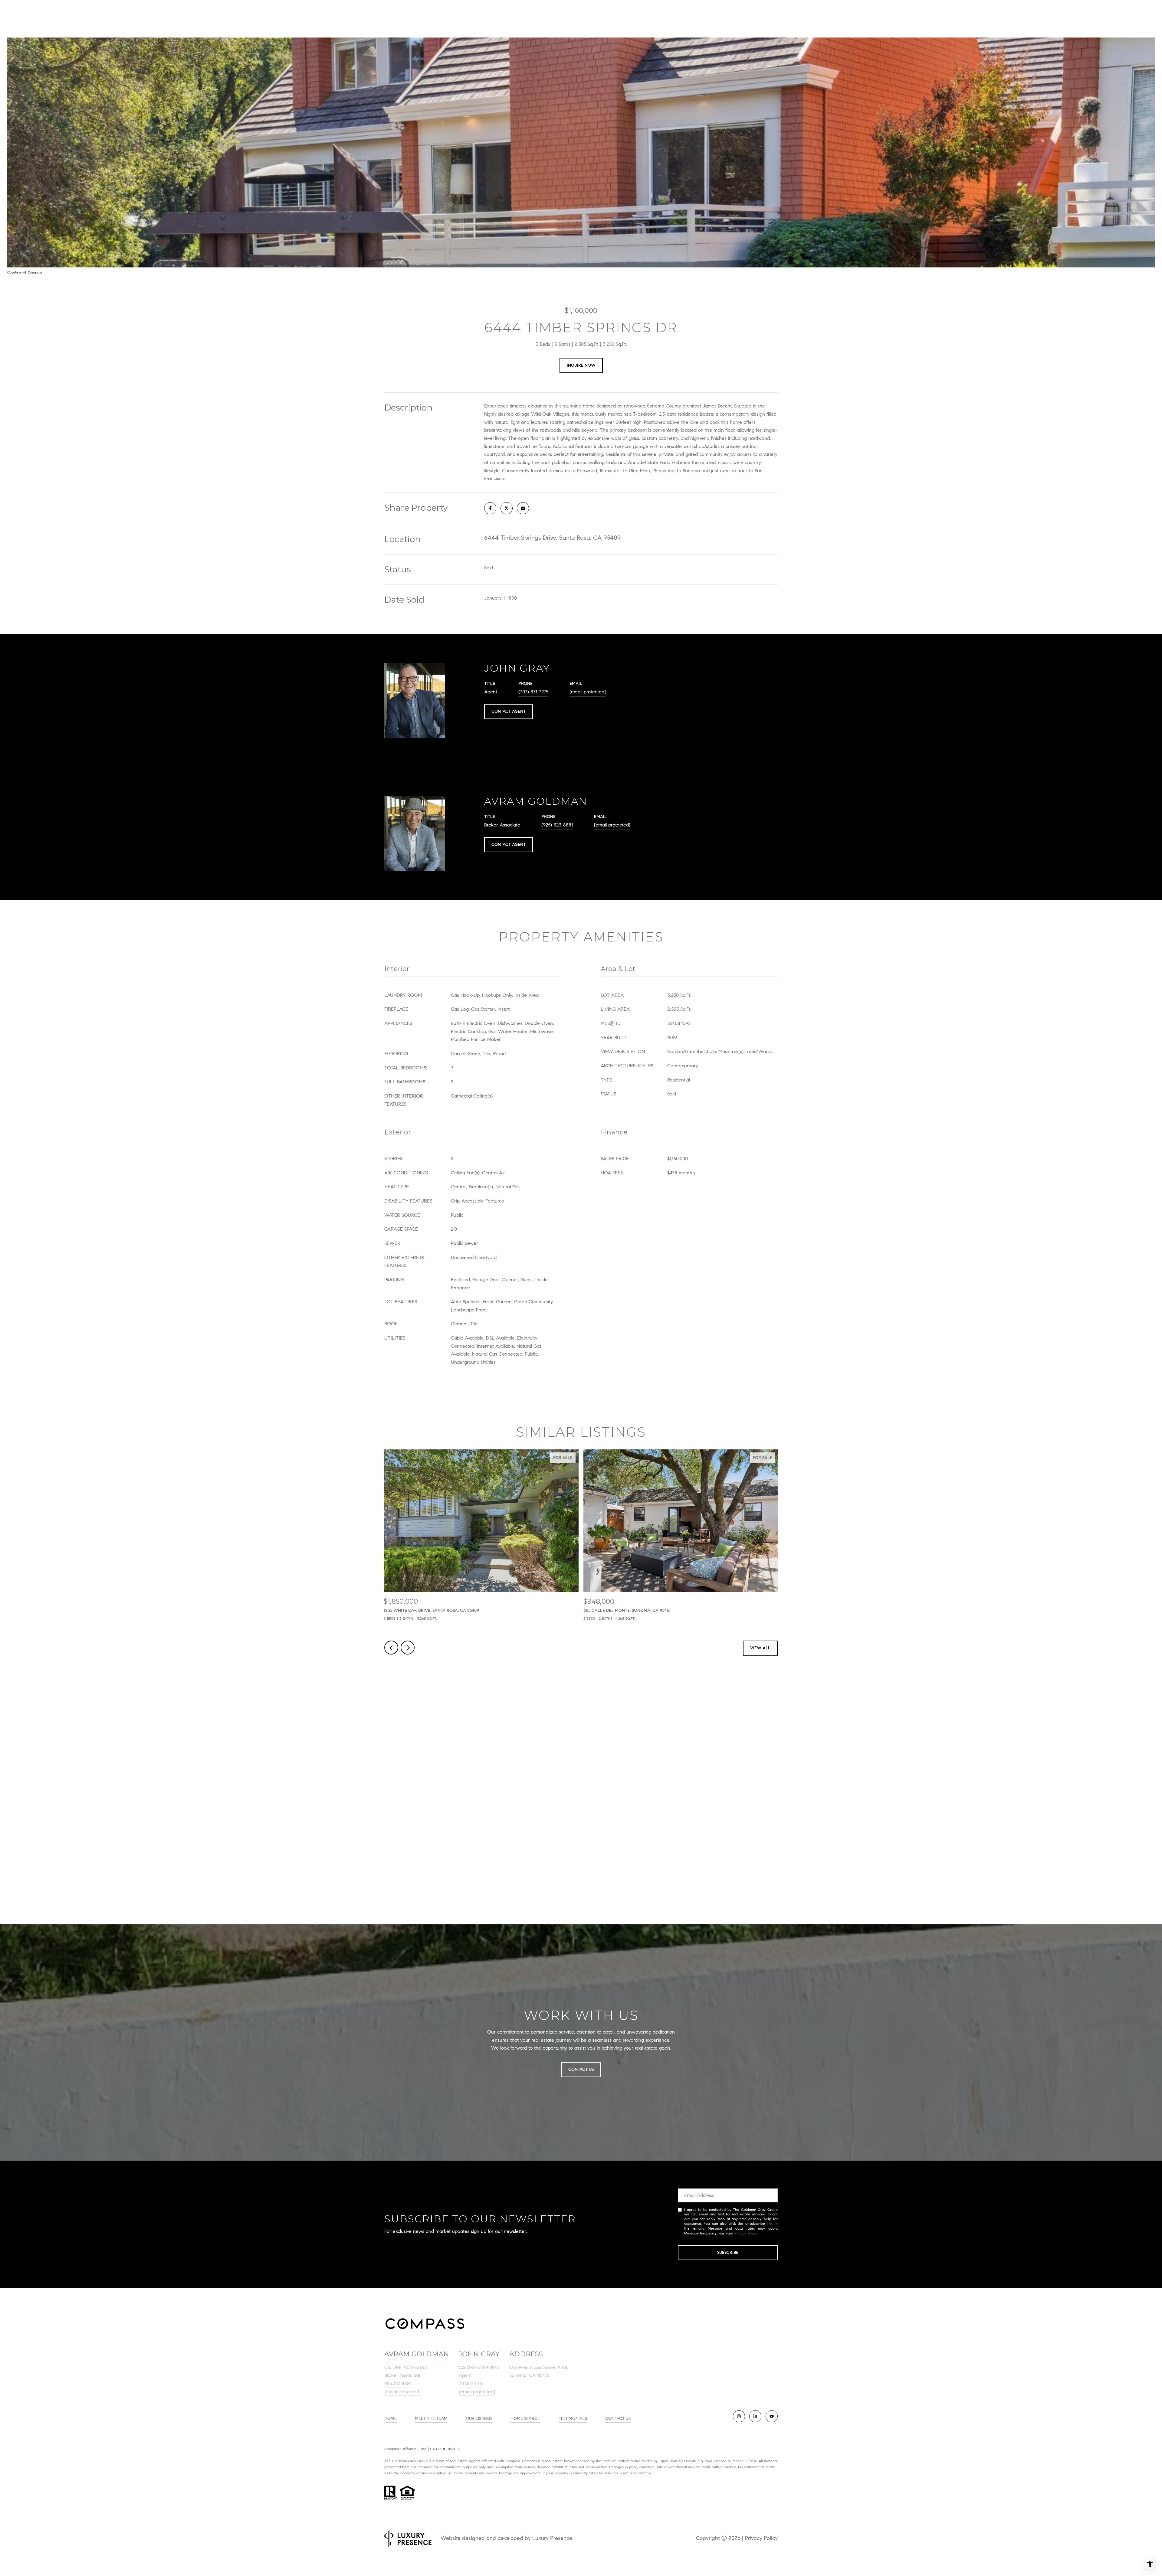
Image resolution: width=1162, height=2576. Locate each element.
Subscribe (728, 2252)
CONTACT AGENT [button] (509, 711)
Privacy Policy (746, 2233)
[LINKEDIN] (755, 2416)
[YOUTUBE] (772, 2416)
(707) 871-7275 (533, 692)
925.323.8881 (398, 2383)
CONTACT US (618, 2419)
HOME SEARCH (525, 2419)
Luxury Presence (552, 2538)
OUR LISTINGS (479, 2419)
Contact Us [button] (581, 2069)
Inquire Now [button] (581, 365)
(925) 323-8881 (557, 825)
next (408, 1648)
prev (391, 1648)
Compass (529, 2461)
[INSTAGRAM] (739, 2416)
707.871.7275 (471, 2383)
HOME (391, 2419)
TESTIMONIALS (573, 2419)
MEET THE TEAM (431, 2419)
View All (760, 1648)
